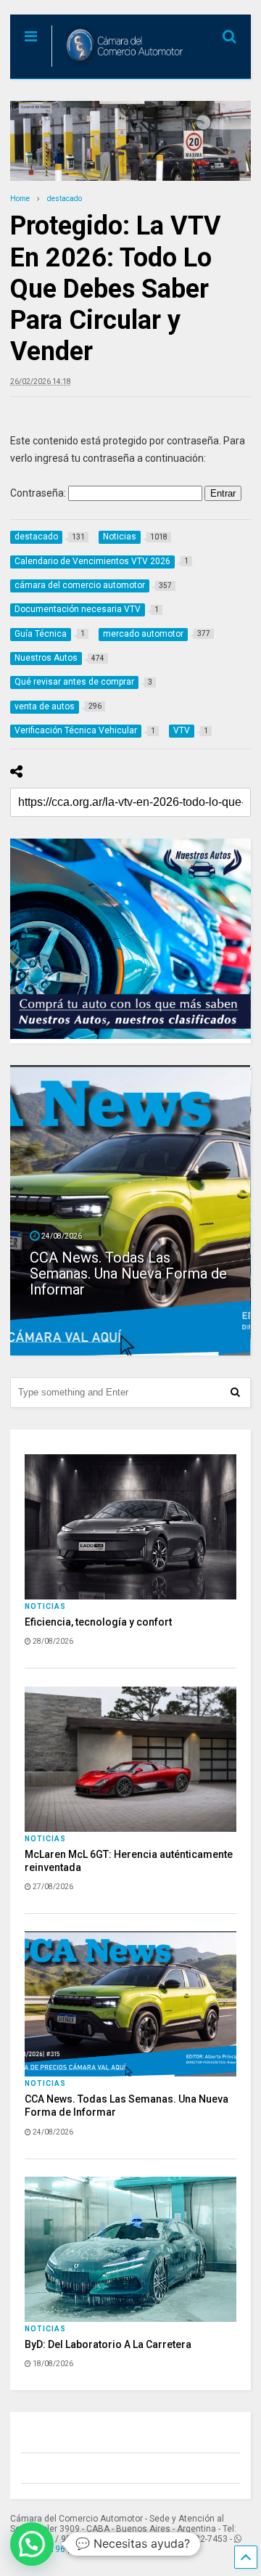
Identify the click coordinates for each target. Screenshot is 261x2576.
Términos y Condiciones (136, 2549)
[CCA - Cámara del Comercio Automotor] (119, 68)
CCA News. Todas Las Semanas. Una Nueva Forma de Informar (128, 1273)
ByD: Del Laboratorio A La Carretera (108, 2344)
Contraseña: (39, 493)
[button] (32, 2544)
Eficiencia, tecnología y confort (98, 1622)
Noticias (45, 1606)
